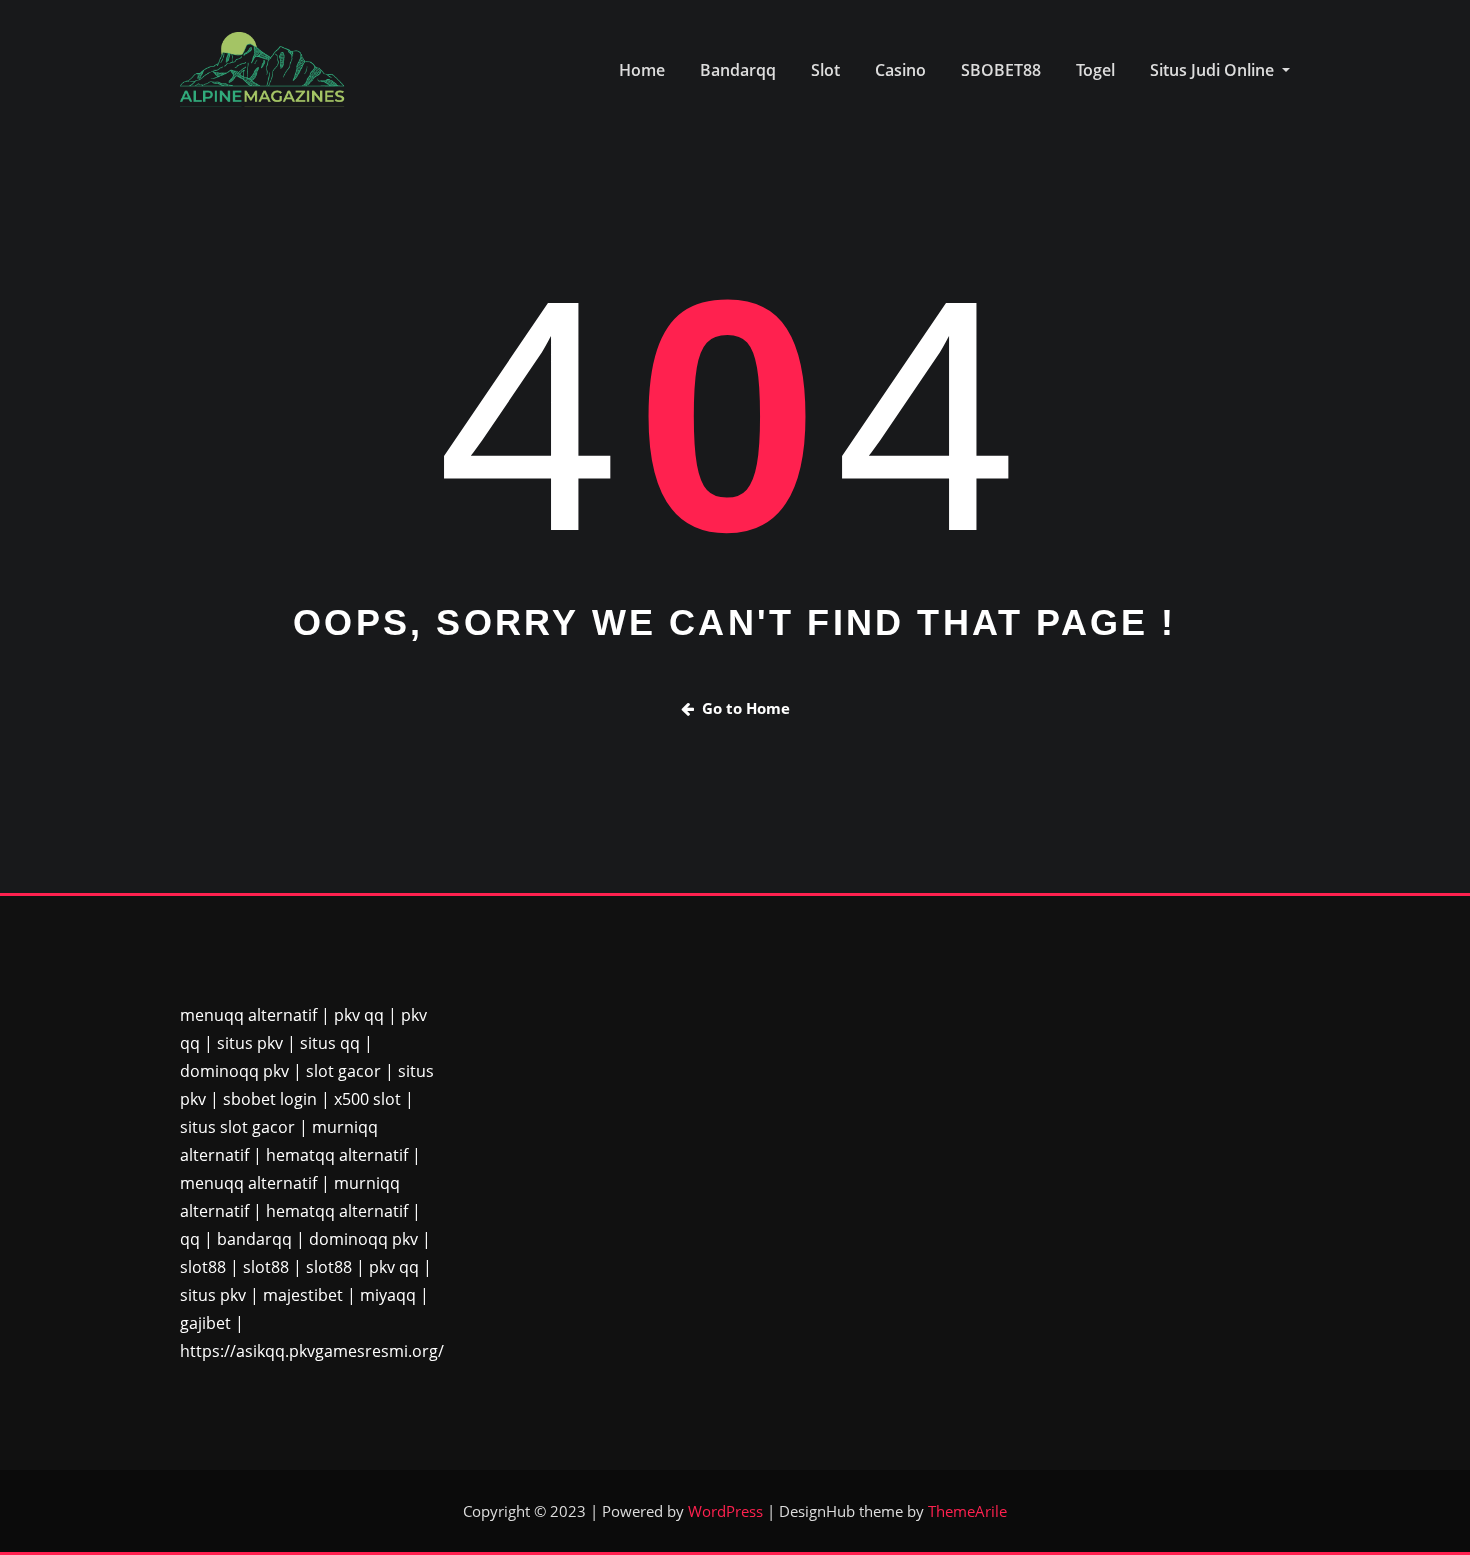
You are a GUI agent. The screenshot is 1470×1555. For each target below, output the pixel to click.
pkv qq (359, 1015)
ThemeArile (967, 1511)
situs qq (330, 1043)
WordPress (725, 1511)
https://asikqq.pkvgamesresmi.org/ (312, 1351)
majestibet (303, 1295)
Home (642, 70)
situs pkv (250, 1043)
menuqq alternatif (248, 1015)
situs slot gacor (237, 1127)
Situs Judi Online (1214, 70)
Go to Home (746, 708)
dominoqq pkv (234, 1071)
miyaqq (388, 1295)
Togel (1095, 70)
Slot (825, 70)
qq (190, 1239)
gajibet (205, 1323)
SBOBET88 (1001, 70)
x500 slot (367, 1099)
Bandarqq (738, 70)
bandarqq (254, 1239)
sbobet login (270, 1099)
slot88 (203, 1267)
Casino (900, 70)
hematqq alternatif (337, 1155)
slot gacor (343, 1071)
